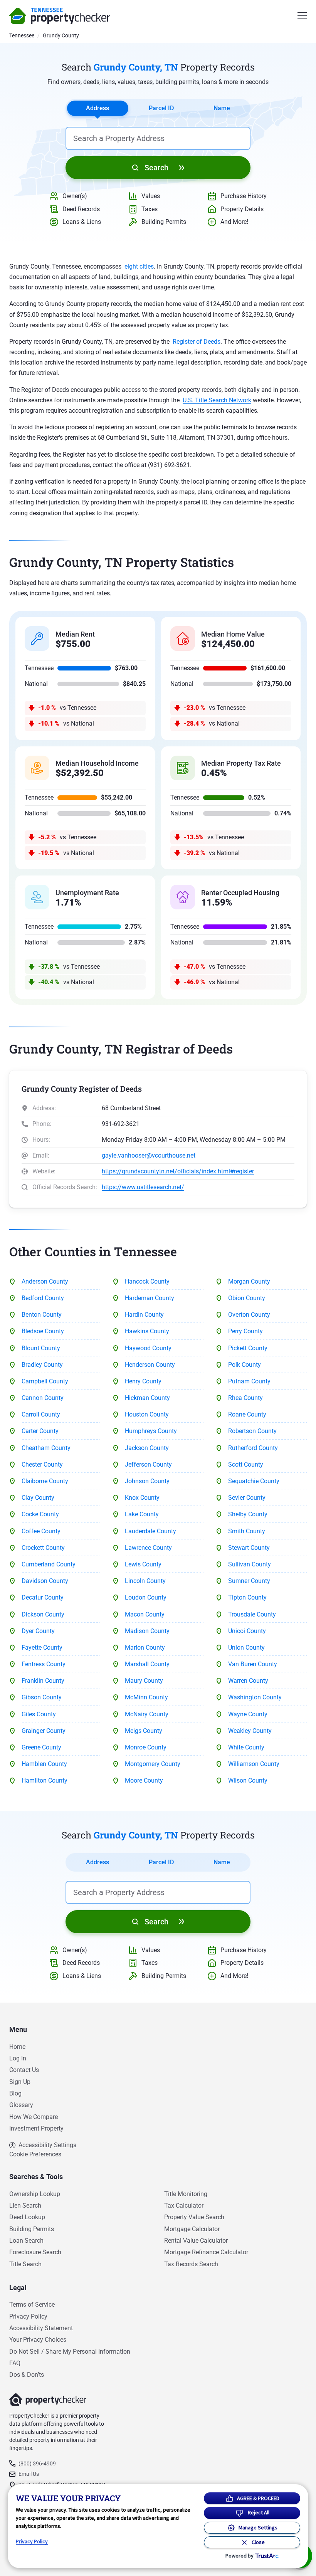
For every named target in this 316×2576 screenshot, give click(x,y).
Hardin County (144, 1315)
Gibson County (42, 1697)
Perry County (245, 1331)
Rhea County (245, 1398)
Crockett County (43, 1548)
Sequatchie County (254, 1481)
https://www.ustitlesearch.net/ (143, 1187)
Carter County (40, 1431)
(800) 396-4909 (37, 2463)
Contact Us (24, 2070)
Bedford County (43, 1298)
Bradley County (42, 1365)
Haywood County (148, 1348)
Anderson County (45, 1281)
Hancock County (147, 1281)
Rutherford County (253, 1448)
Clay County (38, 1498)
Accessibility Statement (41, 2328)
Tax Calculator (184, 2205)
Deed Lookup (27, 2217)
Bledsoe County (43, 1331)
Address (97, 108)
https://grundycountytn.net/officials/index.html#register (178, 1171)
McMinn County (146, 1697)
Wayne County (248, 1714)
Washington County (255, 1697)
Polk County (245, 1365)
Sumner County (249, 1581)
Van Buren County (253, 1664)
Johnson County (147, 1481)
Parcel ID (161, 108)
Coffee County (41, 1531)
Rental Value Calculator (196, 2241)
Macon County (145, 1614)
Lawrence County (148, 1548)
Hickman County (147, 1398)
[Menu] (302, 16)
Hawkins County (147, 1331)
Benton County (42, 1315)
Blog (15, 2093)
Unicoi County (247, 1631)
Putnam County (249, 1381)
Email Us (29, 2474)
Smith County (247, 1531)
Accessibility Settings (47, 2145)
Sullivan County (250, 1564)
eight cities (139, 266)
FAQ (15, 2363)
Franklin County (43, 1681)
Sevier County (247, 1498)
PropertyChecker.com (60, 16)
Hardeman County (150, 1298)
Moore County (144, 1780)
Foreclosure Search (35, 2252)
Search (156, 168)
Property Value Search (194, 2217)
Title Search (25, 2264)
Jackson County (147, 1448)
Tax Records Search (191, 2264)
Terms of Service (32, 2305)
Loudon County (146, 1597)
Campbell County (45, 1381)
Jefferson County (148, 1464)
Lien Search (25, 2205)
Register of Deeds (197, 342)
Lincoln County (145, 1581)
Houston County (147, 1414)
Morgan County (249, 1281)
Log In (18, 2058)
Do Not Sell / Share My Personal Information (70, 2352)
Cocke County (40, 1514)
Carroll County (41, 1414)
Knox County (142, 1498)
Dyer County (38, 1631)
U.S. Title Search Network (217, 400)
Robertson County (252, 1431)
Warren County (248, 1681)
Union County (246, 1648)
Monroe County (146, 1747)
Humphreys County (151, 1431)
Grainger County (44, 1731)
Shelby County (248, 1514)
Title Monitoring (186, 2194)
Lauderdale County (150, 1531)
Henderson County (150, 1365)
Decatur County (43, 1597)
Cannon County (43, 1398)
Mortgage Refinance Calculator (206, 2252)
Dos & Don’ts (27, 2375)
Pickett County (248, 1348)
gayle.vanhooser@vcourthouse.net (149, 1155)
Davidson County (45, 1581)
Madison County (147, 1631)
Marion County (145, 1648)
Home (17, 2047)
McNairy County (147, 1714)
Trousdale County (252, 1614)
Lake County (142, 1514)
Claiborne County (45, 1481)
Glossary (21, 2105)
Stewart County (249, 1548)
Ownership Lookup (35, 2194)
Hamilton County (45, 1780)
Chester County (42, 1464)
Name (222, 108)
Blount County (41, 1348)
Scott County (246, 1464)
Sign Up (20, 2082)
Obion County (247, 1298)
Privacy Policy (28, 2316)
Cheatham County (46, 1448)
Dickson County (43, 1614)
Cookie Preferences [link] (35, 2154)
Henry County (143, 1381)
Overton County (249, 1315)
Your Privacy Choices (38, 2340)
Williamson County (254, 1764)
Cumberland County (49, 1564)
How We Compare (34, 2117)
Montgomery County (153, 1764)
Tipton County (247, 1597)
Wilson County (248, 1780)
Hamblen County (44, 1764)
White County (246, 1747)
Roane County (247, 1414)
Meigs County (144, 1731)
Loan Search (26, 2241)
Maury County (144, 1681)
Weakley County (250, 1731)
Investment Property (36, 2128)
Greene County (41, 1747)
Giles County (39, 1714)
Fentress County (44, 1664)
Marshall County (147, 1664)
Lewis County (143, 1564)
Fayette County (42, 1648)
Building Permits (32, 2229)
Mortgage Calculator (192, 2229)
